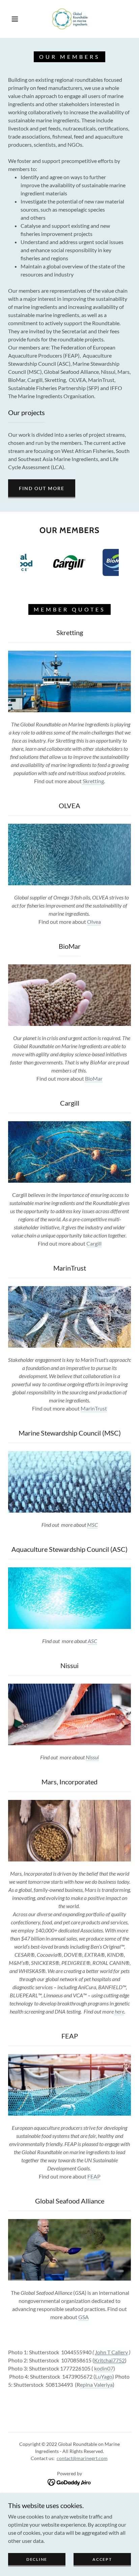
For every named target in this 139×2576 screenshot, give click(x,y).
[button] (15, 19)
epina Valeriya (96, 2385)
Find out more (42, 488)
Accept (102, 2559)
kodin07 (104, 2368)
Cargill (94, 1243)
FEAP (94, 2176)
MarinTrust (94, 1408)
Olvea (94, 922)
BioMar (93, 1078)
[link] (70, 19)
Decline (37, 2559)
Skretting (93, 781)
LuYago (104, 2376)
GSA (84, 2317)
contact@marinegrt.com (82, 2458)
